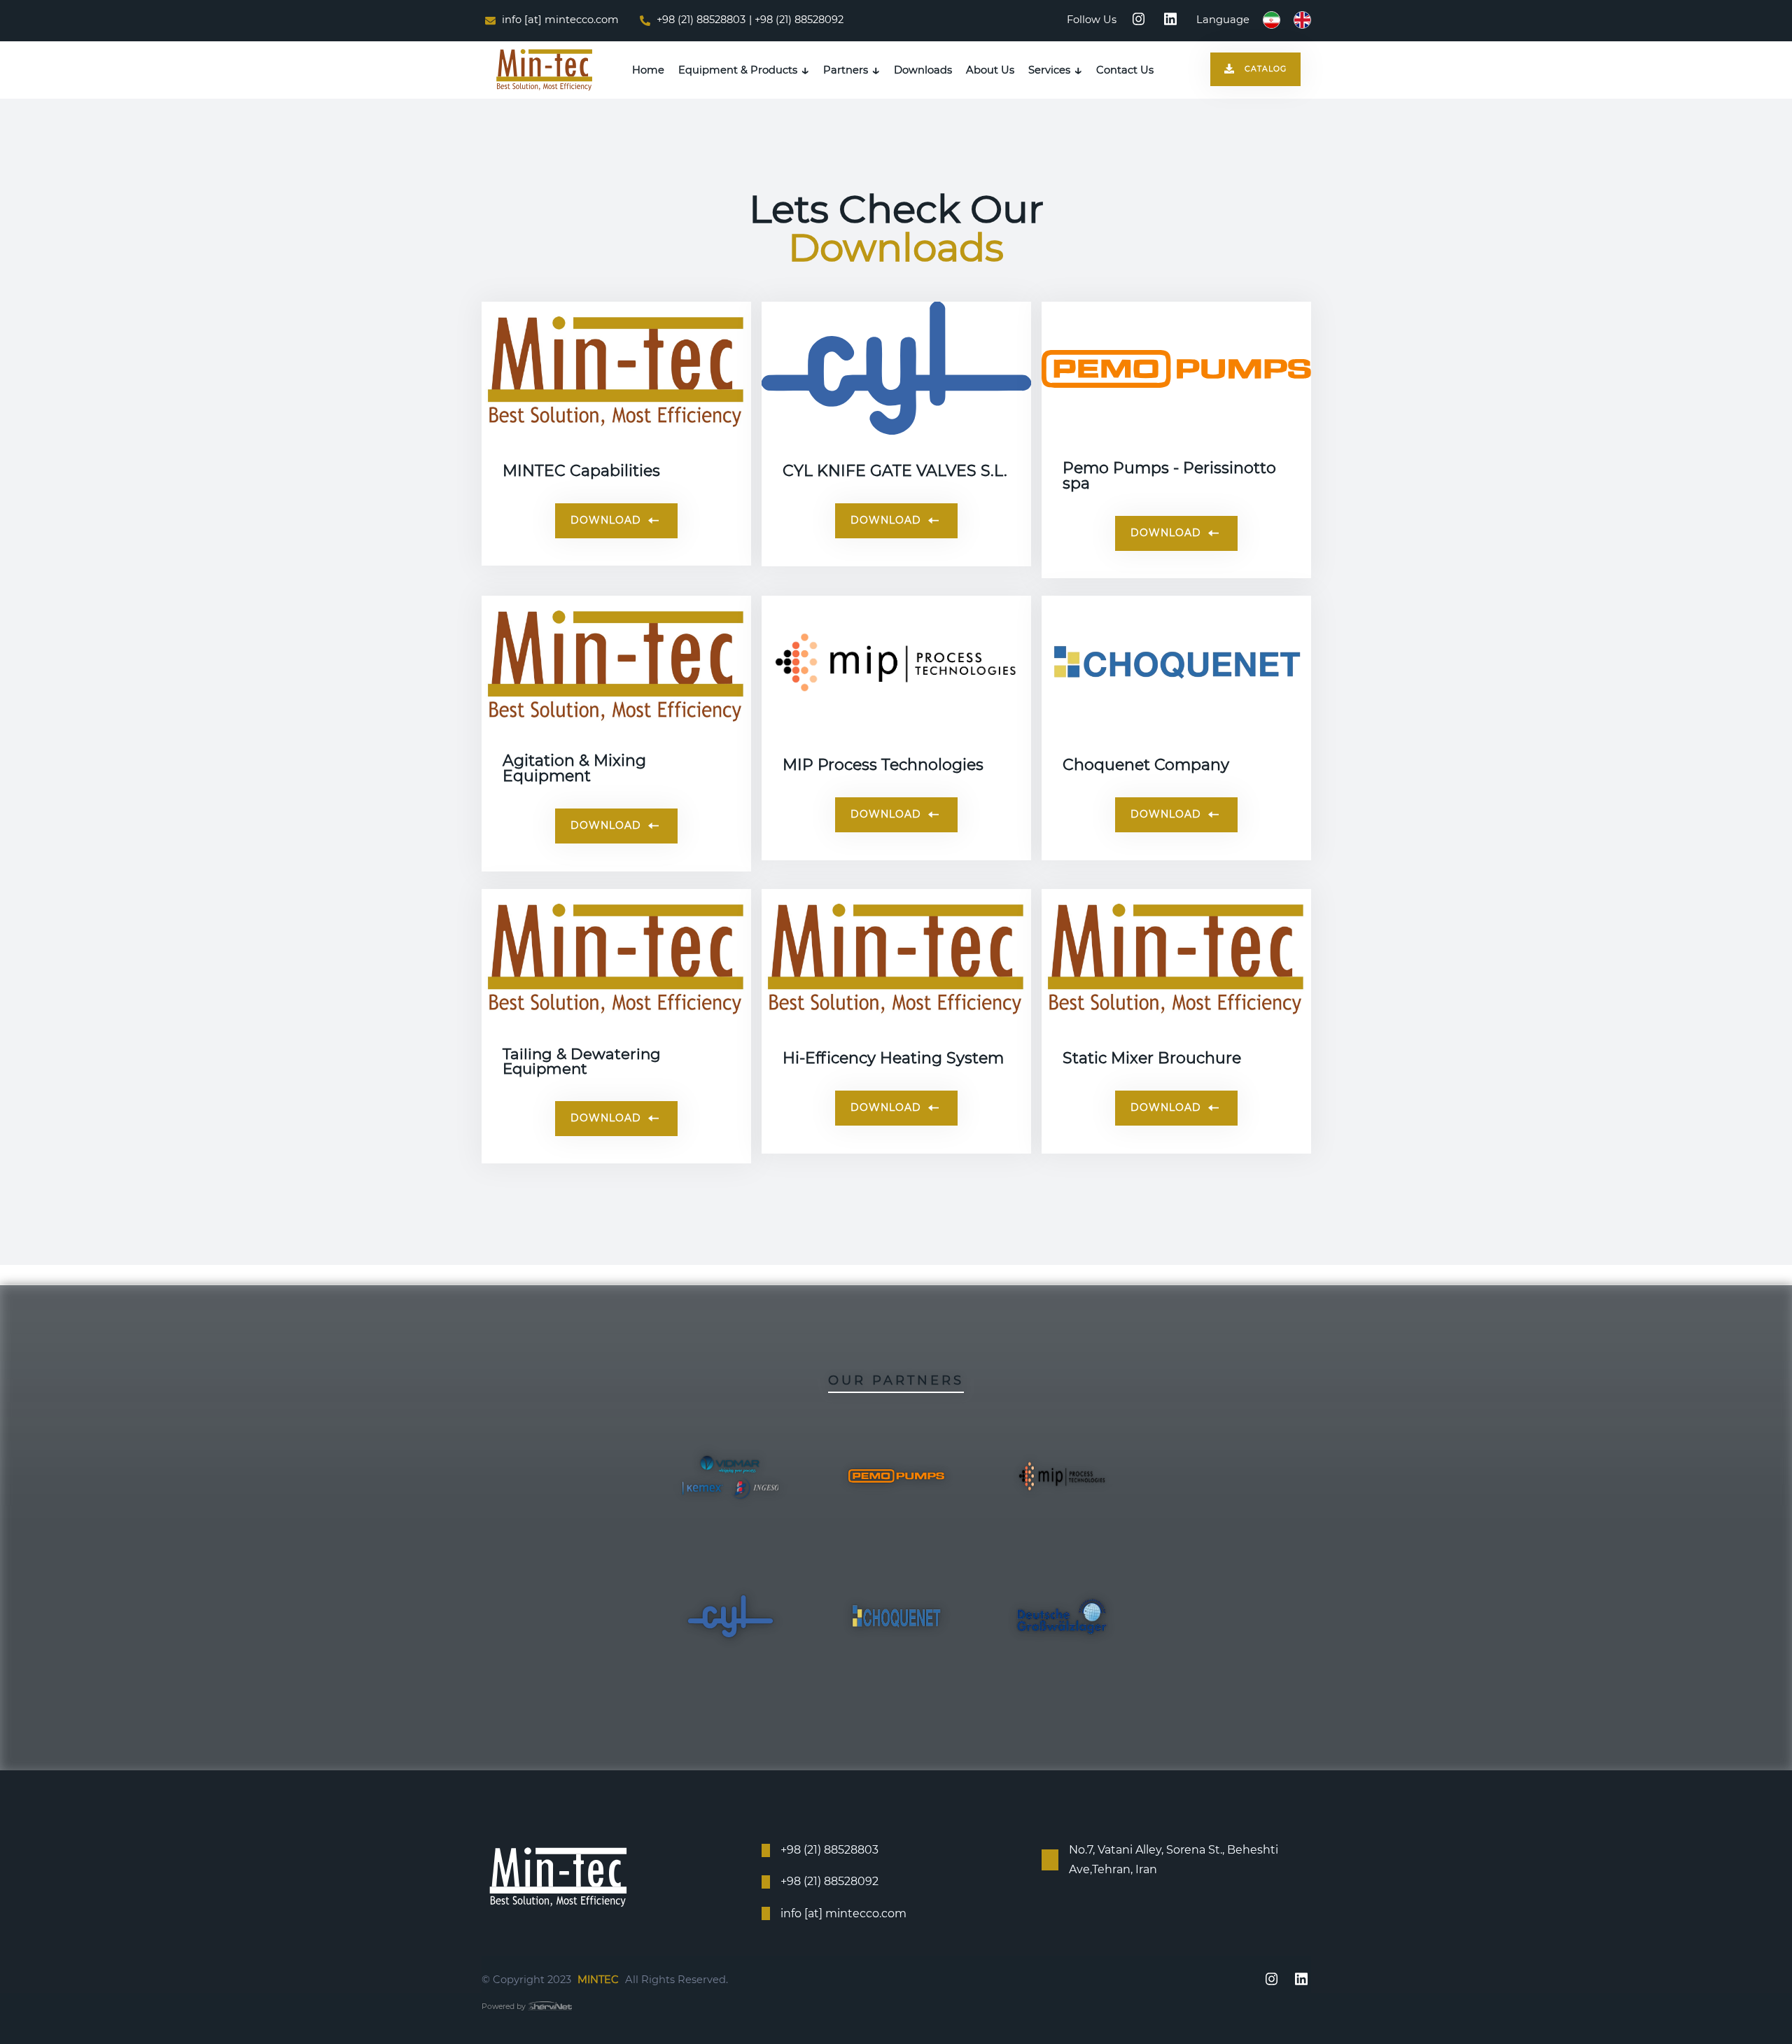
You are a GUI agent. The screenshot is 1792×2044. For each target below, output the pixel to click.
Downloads (923, 70)
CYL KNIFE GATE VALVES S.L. (895, 471)
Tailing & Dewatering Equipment (582, 1062)
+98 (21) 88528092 (829, 1881)
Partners (846, 70)
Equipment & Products (738, 70)
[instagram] (1139, 20)
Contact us (1125, 70)
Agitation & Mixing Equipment (574, 769)
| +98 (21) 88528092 (796, 20)
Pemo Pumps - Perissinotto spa (1169, 476)
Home (648, 70)
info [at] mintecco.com (559, 20)
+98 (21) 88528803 (700, 20)
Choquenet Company (1146, 765)
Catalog (1266, 69)
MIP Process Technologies (883, 765)
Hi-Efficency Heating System (893, 1058)
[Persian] (1270, 20)
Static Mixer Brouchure (1152, 1058)
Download (608, 520)
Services (1049, 70)
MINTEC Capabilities (581, 471)
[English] (1301, 20)
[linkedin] (1170, 20)
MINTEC (598, 1980)
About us (990, 70)
